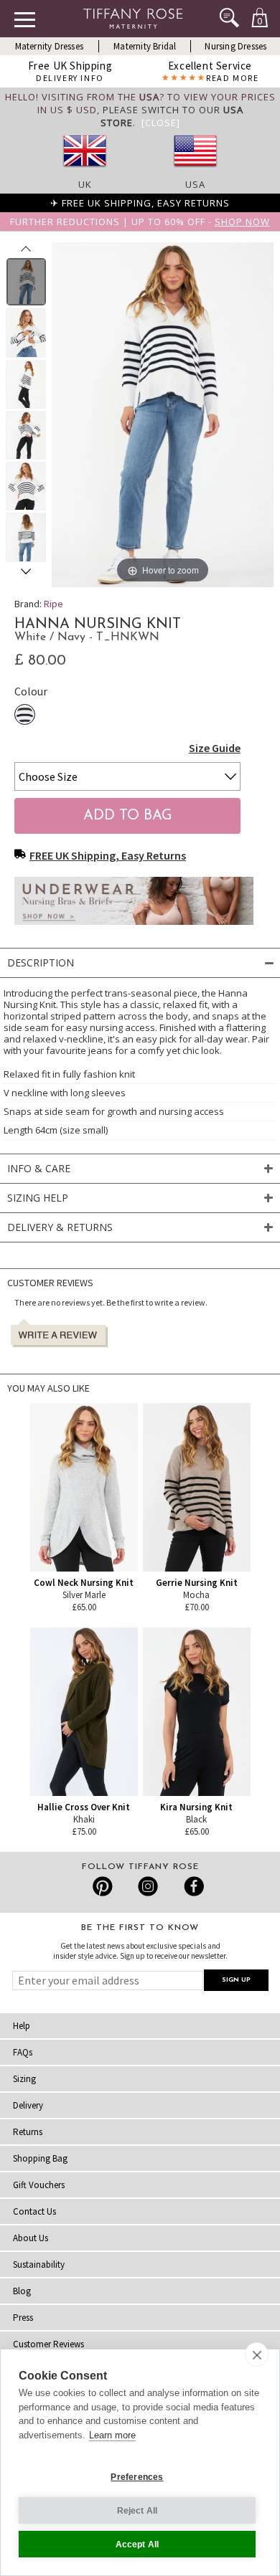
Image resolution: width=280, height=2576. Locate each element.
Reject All (137, 2511)
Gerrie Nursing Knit (197, 1583)
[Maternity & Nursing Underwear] (134, 928)
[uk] (85, 171)
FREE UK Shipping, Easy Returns (108, 855)
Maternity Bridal (145, 46)
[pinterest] (103, 1886)
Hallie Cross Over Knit (84, 1807)
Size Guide (215, 748)
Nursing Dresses (235, 46)
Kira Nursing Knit (196, 1807)
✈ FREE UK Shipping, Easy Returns (140, 203)
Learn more (112, 2435)
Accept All (137, 2544)
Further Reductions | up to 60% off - (140, 222)
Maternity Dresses (49, 46)
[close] (257, 2354)
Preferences (137, 2477)
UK (85, 184)
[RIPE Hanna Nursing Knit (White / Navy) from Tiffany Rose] (26, 282)
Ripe (53, 604)
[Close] (161, 123)
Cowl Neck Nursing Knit (84, 1583)
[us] (195, 171)
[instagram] (148, 1886)
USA (195, 184)
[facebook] (192, 1886)
